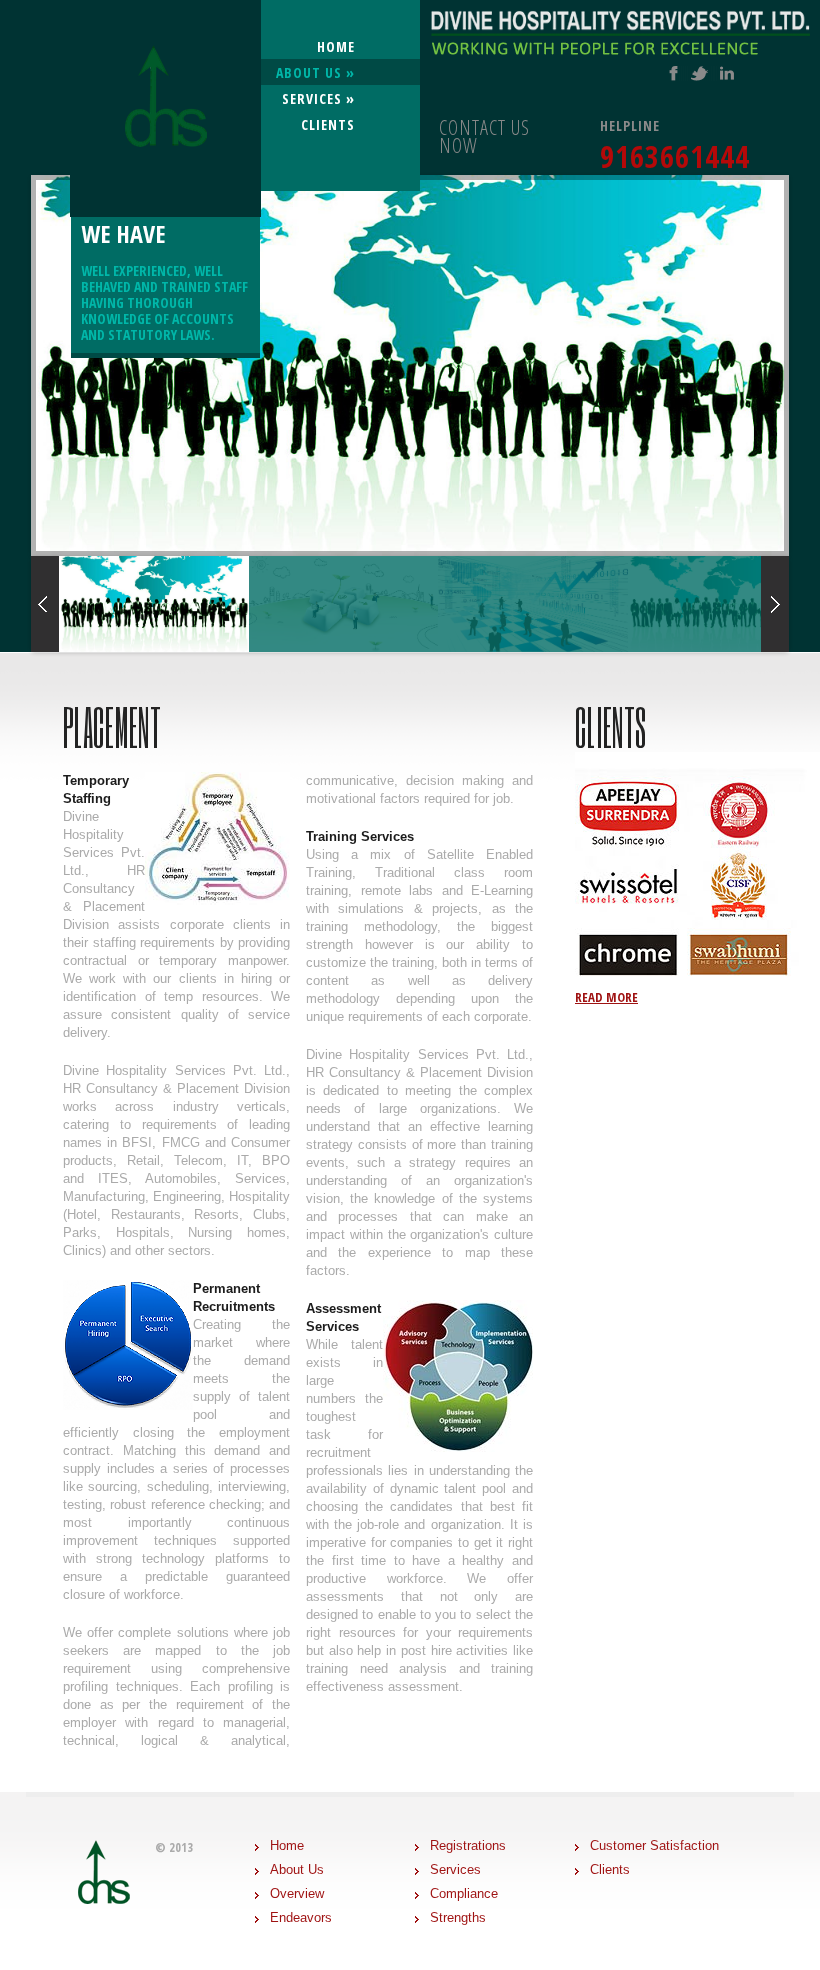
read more (606, 997)
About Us (297, 1869)
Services (318, 98)
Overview (297, 1893)
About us (315, 72)
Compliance (464, 1893)
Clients (328, 124)
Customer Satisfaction (654, 1845)
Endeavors (301, 1917)
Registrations (468, 1845)
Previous (45, 365)
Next (775, 365)
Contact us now (484, 136)
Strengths (458, 1917)
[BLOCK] (165, 62)
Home (336, 46)
